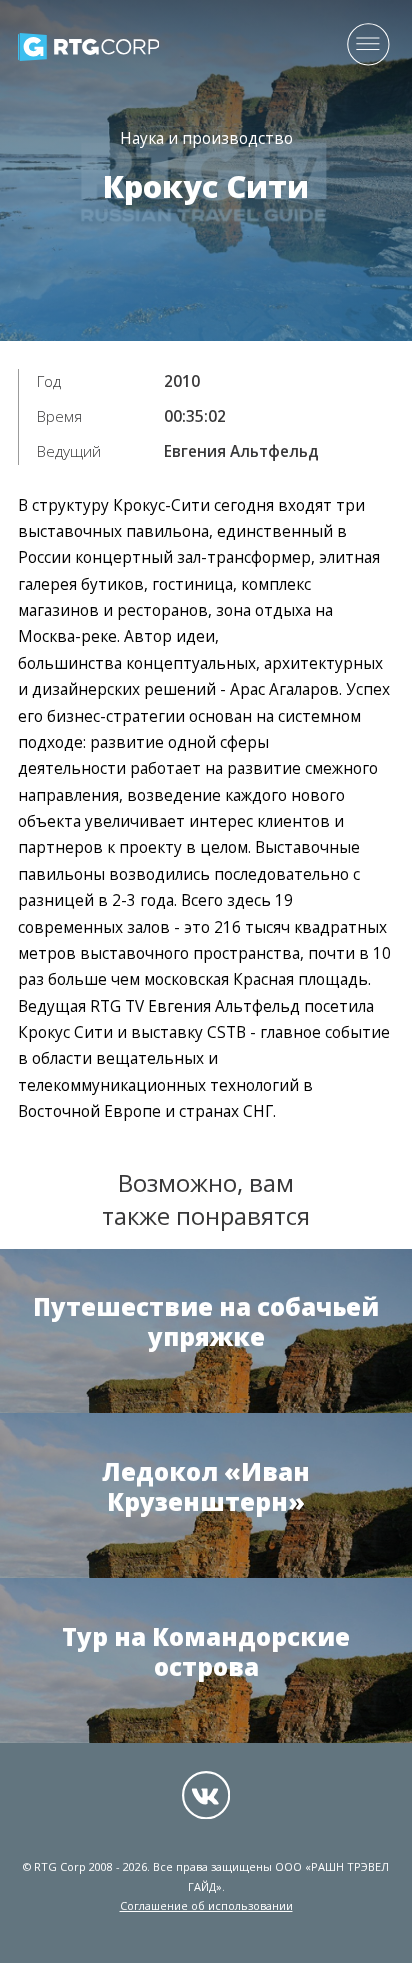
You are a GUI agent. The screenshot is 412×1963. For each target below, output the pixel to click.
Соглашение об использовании (206, 1905)
